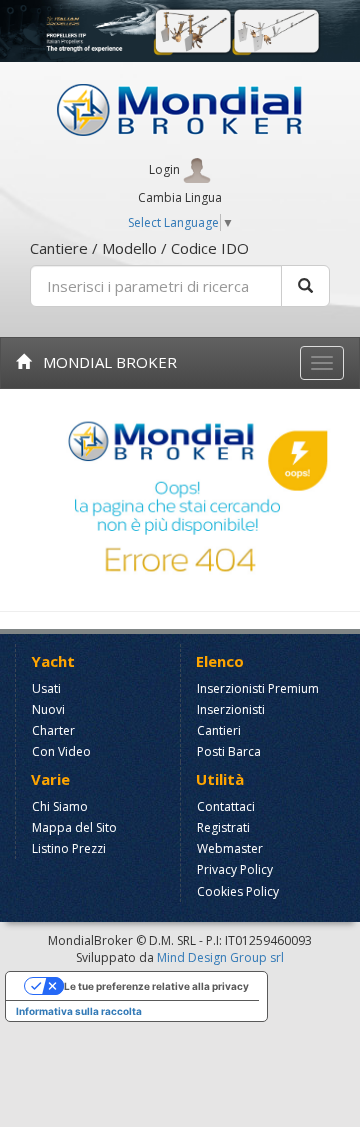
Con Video (61, 751)
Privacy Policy (235, 869)
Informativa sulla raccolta (79, 1011)
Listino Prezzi (69, 848)
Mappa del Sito (74, 827)
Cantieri (219, 730)
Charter (53, 730)
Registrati (223, 827)
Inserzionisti (231, 709)
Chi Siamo (60, 806)
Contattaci (226, 806)
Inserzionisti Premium (258, 688)
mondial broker (104, 362)
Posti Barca (229, 751)
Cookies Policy (238, 891)
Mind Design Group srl (220, 957)
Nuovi (48, 709)
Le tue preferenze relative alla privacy (156, 986)
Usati (46, 688)
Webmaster (230, 848)
